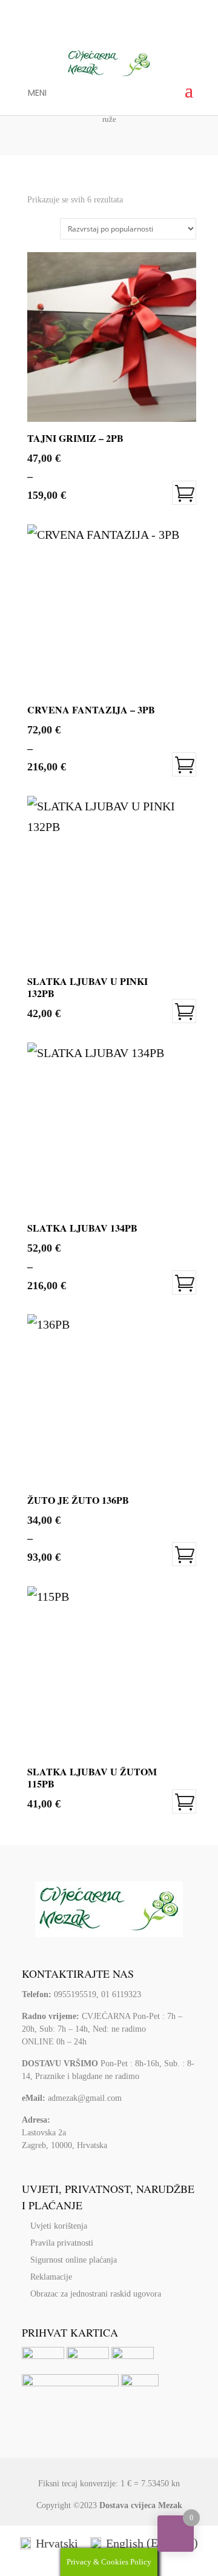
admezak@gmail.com (85, 2098)
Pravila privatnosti (62, 2243)
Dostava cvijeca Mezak (141, 2505)
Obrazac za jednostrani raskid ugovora (96, 2294)
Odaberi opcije (184, 493)
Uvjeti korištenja (59, 2226)
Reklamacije (51, 2277)
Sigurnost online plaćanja (74, 2260)
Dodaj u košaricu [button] (184, 1011)
